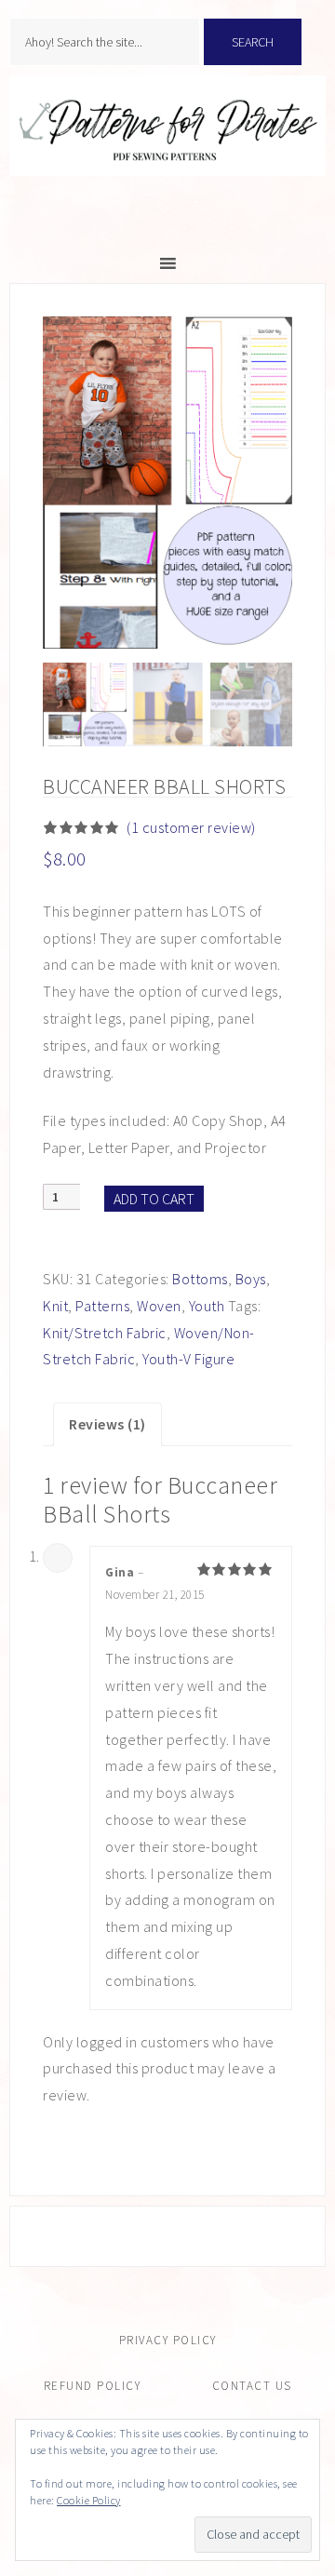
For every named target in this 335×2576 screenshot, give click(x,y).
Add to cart (154, 1199)
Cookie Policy (89, 2500)
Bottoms (200, 1279)
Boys (251, 1279)
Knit (55, 1306)
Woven (159, 1306)
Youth (207, 1306)
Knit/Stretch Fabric (105, 1333)
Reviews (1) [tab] (107, 1424)
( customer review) (191, 827)
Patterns (102, 1306)
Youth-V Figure (188, 1359)
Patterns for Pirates (167, 145)
